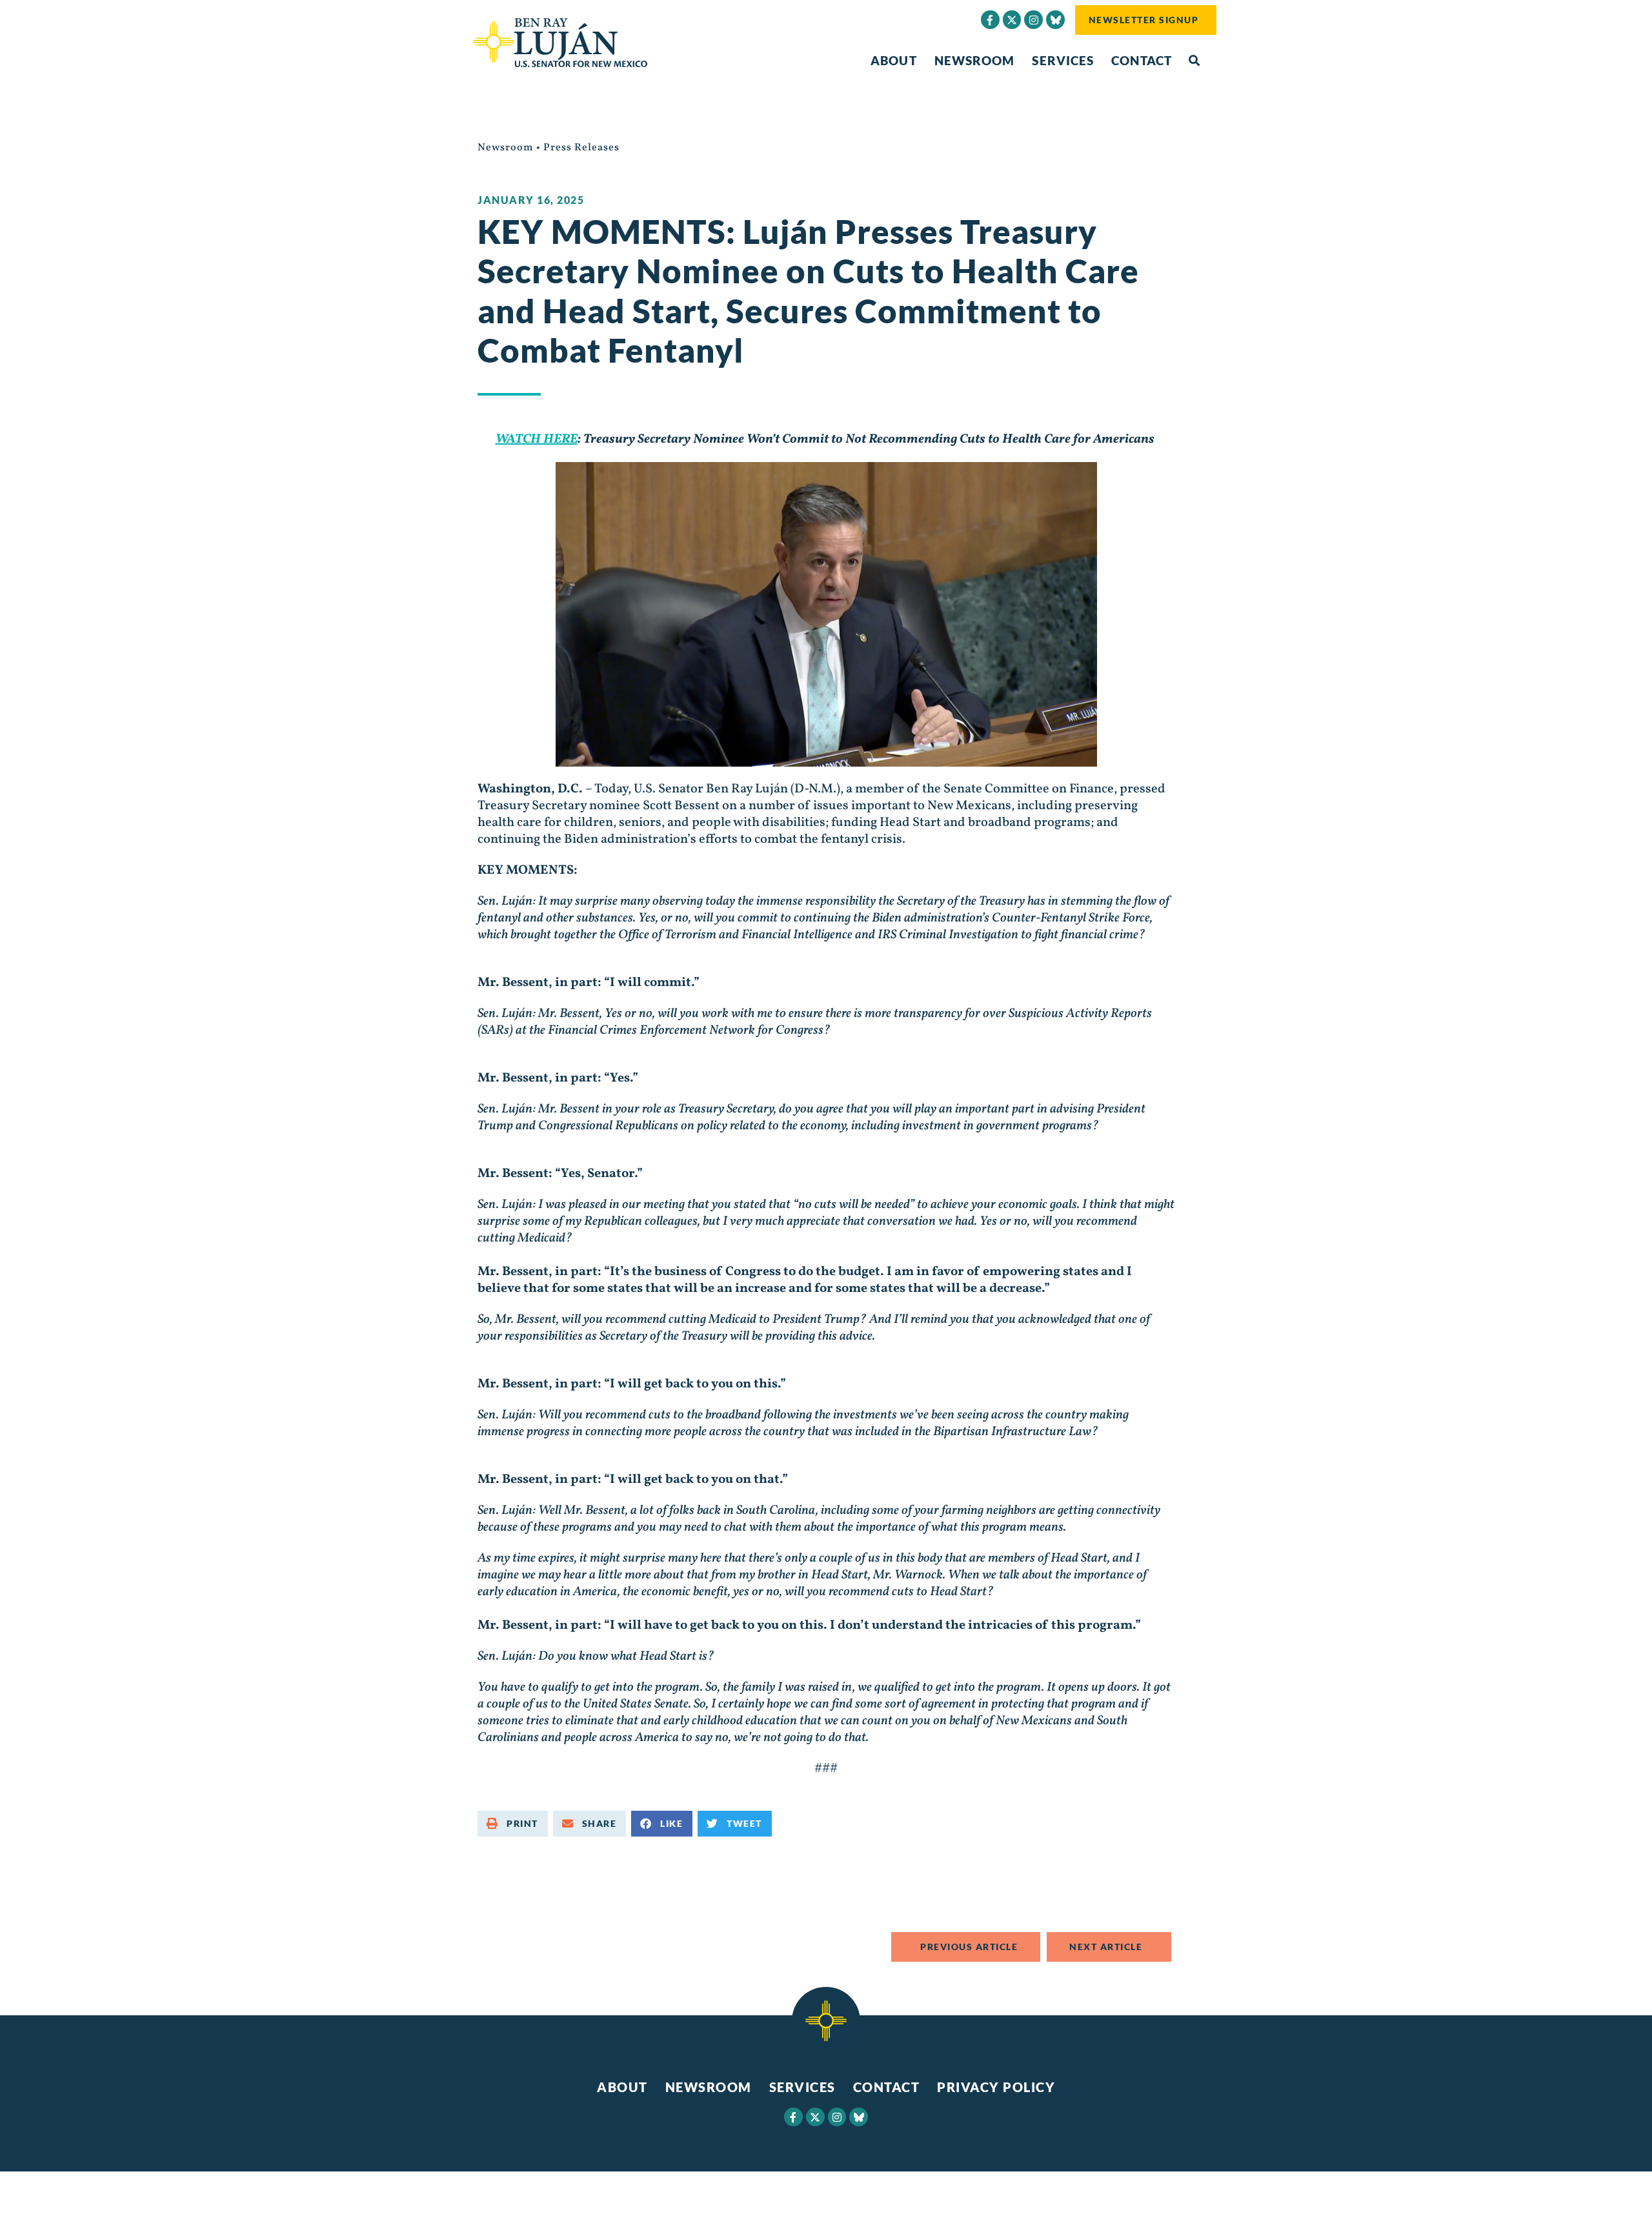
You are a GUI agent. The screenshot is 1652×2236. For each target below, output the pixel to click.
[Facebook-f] (990, 20)
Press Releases (581, 148)
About (894, 60)
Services (1063, 60)
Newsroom (975, 60)
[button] (1194, 61)
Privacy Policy (996, 2087)
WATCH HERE (537, 439)
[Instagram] (1033, 20)
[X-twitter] (1012, 20)
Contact (1142, 60)
